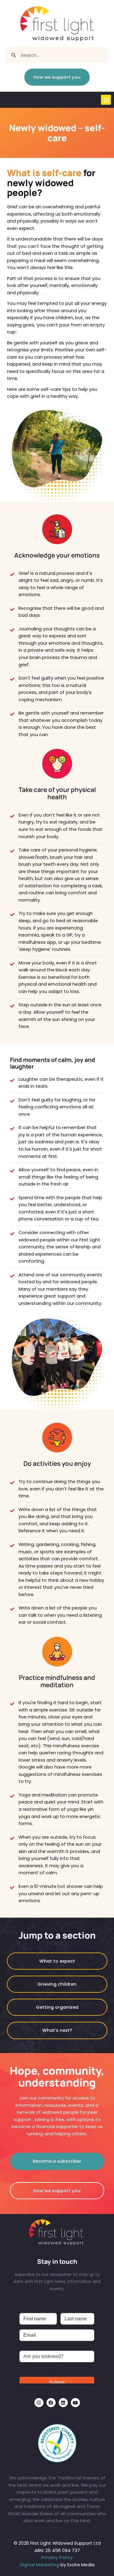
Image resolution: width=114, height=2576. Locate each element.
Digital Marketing (40, 2565)
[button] (106, 100)
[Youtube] (75, 2403)
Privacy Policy (57, 2557)
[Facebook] (51, 2403)
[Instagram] (39, 2403)
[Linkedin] (63, 2403)
